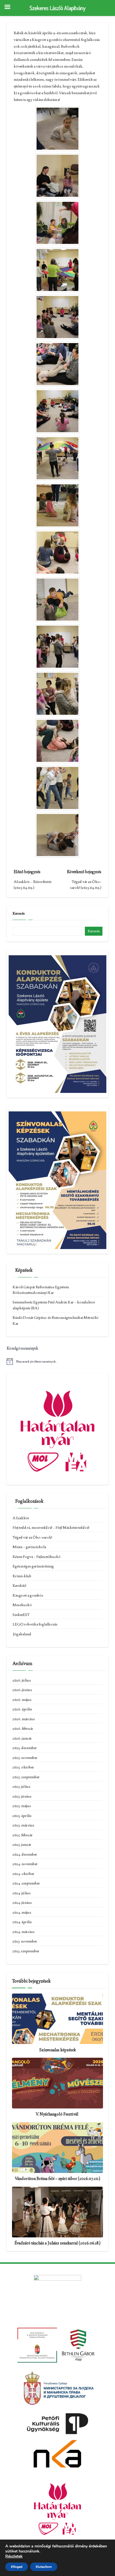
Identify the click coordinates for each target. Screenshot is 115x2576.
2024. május (22, 1912)
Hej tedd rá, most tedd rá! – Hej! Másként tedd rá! (51, 1527)
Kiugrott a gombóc (28, 1595)
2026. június (22, 1690)
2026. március (24, 1719)
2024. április (22, 1922)
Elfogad (17, 2567)
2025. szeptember (26, 1777)
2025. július (21, 1786)
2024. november (25, 1864)
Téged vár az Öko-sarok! (32, 1537)
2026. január (22, 1738)
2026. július (22, 1680)
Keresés (19, 913)
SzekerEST (21, 1615)
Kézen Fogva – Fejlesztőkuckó (37, 1557)
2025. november (25, 1758)
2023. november (25, 1941)
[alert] (57, 1361)
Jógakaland (22, 1634)
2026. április (22, 1709)
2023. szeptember (26, 1951)
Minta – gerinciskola (29, 1547)
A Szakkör (21, 1518)
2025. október (23, 1767)
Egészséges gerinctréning (33, 1566)
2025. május (22, 1806)
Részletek (14, 2556)
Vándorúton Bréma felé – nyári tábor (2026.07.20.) (57, 2179)
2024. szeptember (26, 1883)
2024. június (22, 1902)
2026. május (22, 1699)
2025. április (22, 1816)
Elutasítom (44, 2567)
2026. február (23, 1728)
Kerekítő (19, 1585)
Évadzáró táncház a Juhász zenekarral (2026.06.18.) (57, 2243)
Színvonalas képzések (57, 2050)
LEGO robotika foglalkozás (35, 1624)
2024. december (25, 1854)
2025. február (23, 1835)
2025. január (22, 1844)
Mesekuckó (22, 1605)
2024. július (22, 1893)
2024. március (24, 1932)
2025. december (25, 1748)
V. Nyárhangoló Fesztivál (57, 2114)
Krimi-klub (22, 1576)
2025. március (23, 1825)
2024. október (23, 1874)
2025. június (22, 1796)
